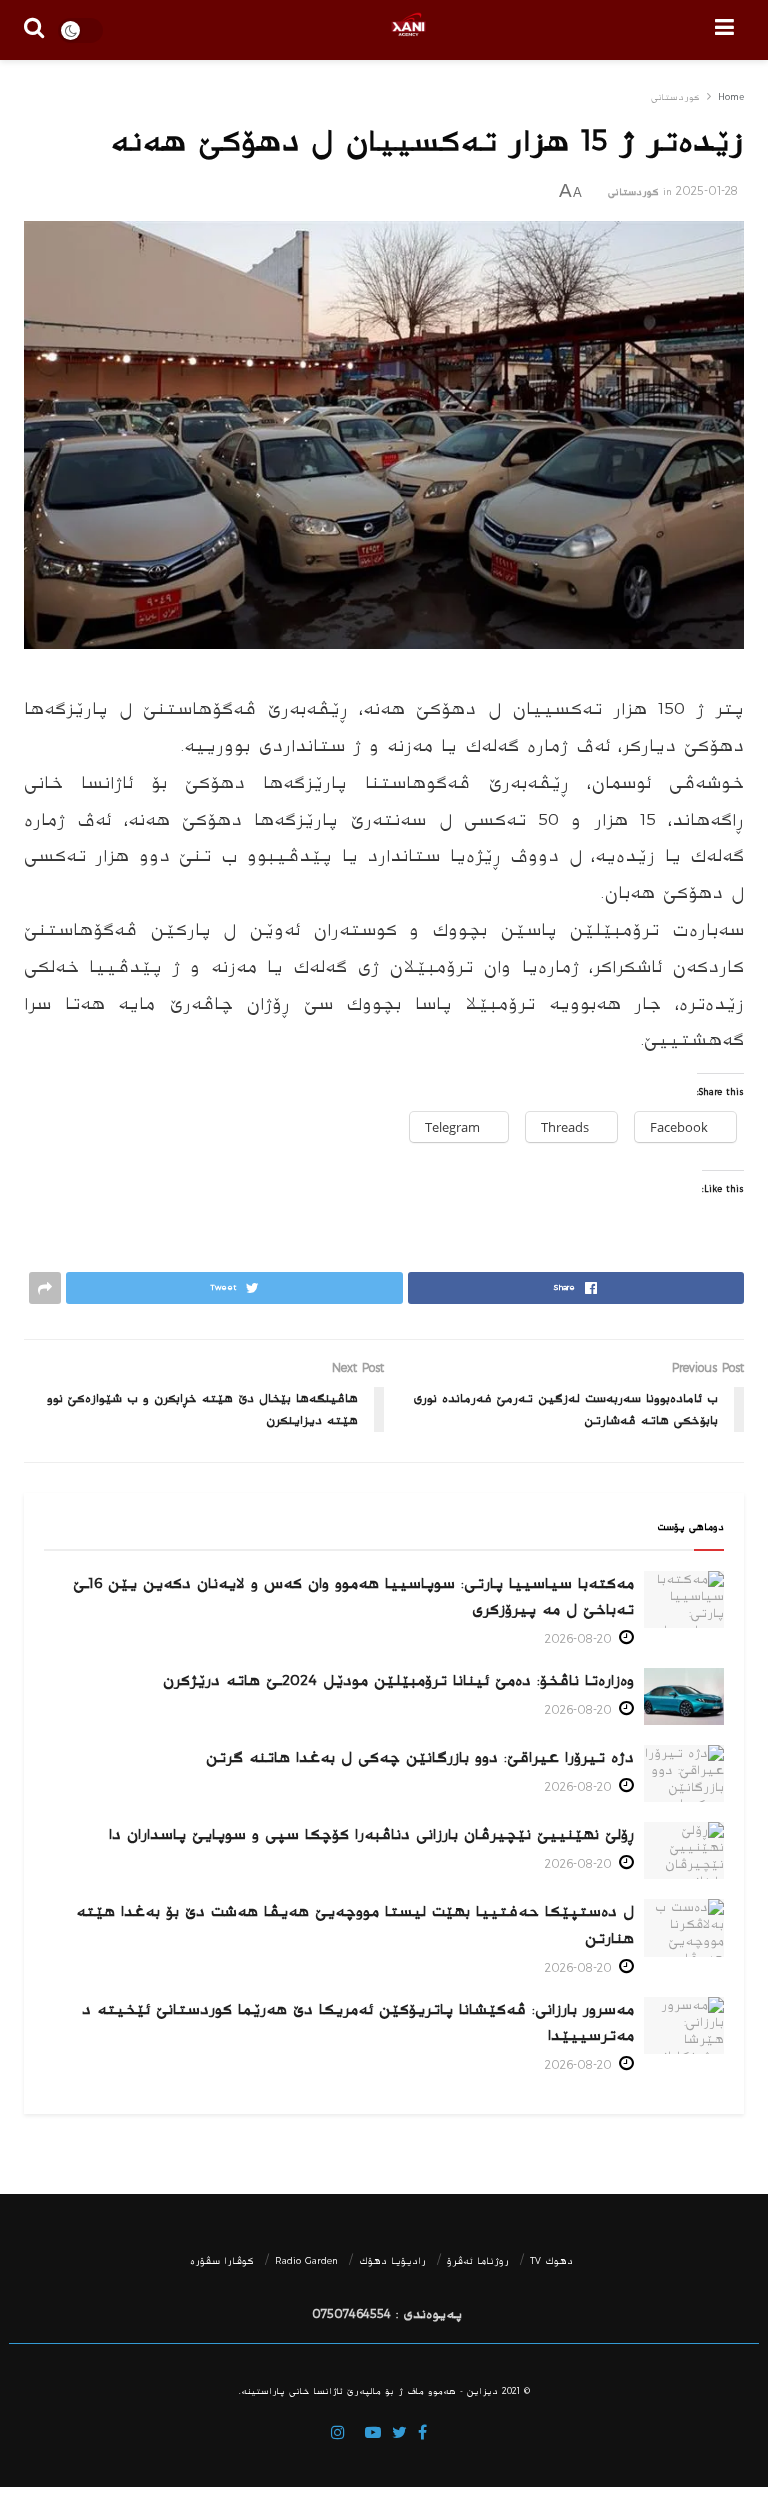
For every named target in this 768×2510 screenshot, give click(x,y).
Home (731, 97)
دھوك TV (551, 2261)
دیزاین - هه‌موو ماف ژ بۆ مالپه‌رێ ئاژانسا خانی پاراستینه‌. (368, 2391)
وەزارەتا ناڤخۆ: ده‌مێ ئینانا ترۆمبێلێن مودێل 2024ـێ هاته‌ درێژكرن (398, 1680)
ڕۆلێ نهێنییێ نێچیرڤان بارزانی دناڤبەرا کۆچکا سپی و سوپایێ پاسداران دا (371, 1834)
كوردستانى (675, 97)
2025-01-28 (707, 191)
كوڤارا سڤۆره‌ (222, 2261)
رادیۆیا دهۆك (392, 2261)
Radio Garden (306, 2261)
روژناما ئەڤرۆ (478, 2261)
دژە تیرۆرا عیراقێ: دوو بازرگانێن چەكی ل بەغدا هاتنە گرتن (420, 1757)
